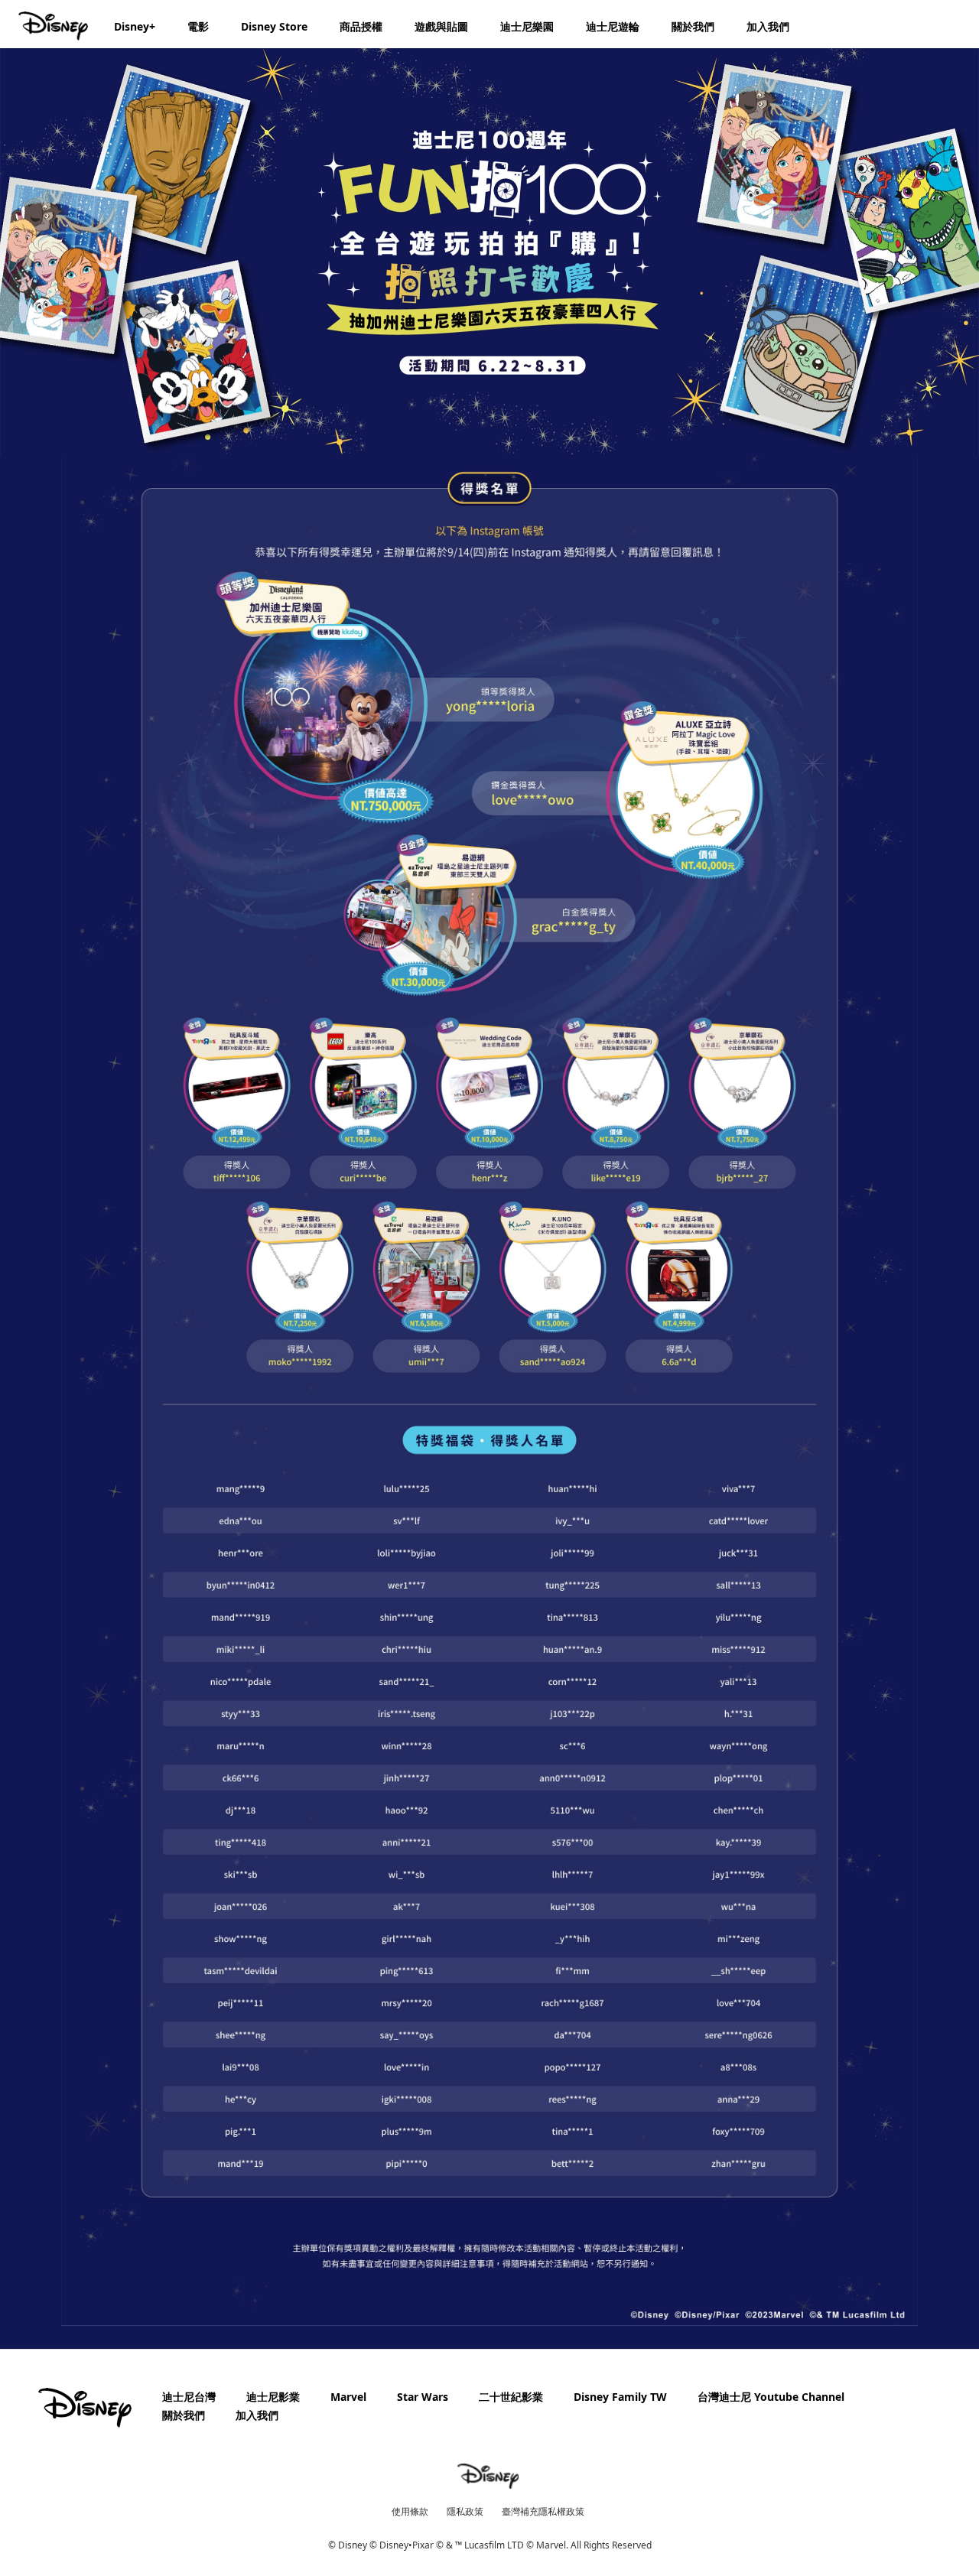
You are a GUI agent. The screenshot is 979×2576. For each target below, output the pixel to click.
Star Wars (423, 2397)
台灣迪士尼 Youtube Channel (771, 2397)
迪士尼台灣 (189, 2397)
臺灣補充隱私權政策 (543, 2511)
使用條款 (410, 2511)
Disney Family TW (620, 2397)
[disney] (85, 2408)
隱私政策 (465, 2511)
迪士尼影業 (273, 2397)
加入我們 (257, 2415)
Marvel (348, 2397)
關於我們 (184, 2415)
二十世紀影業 (511, 2397)
